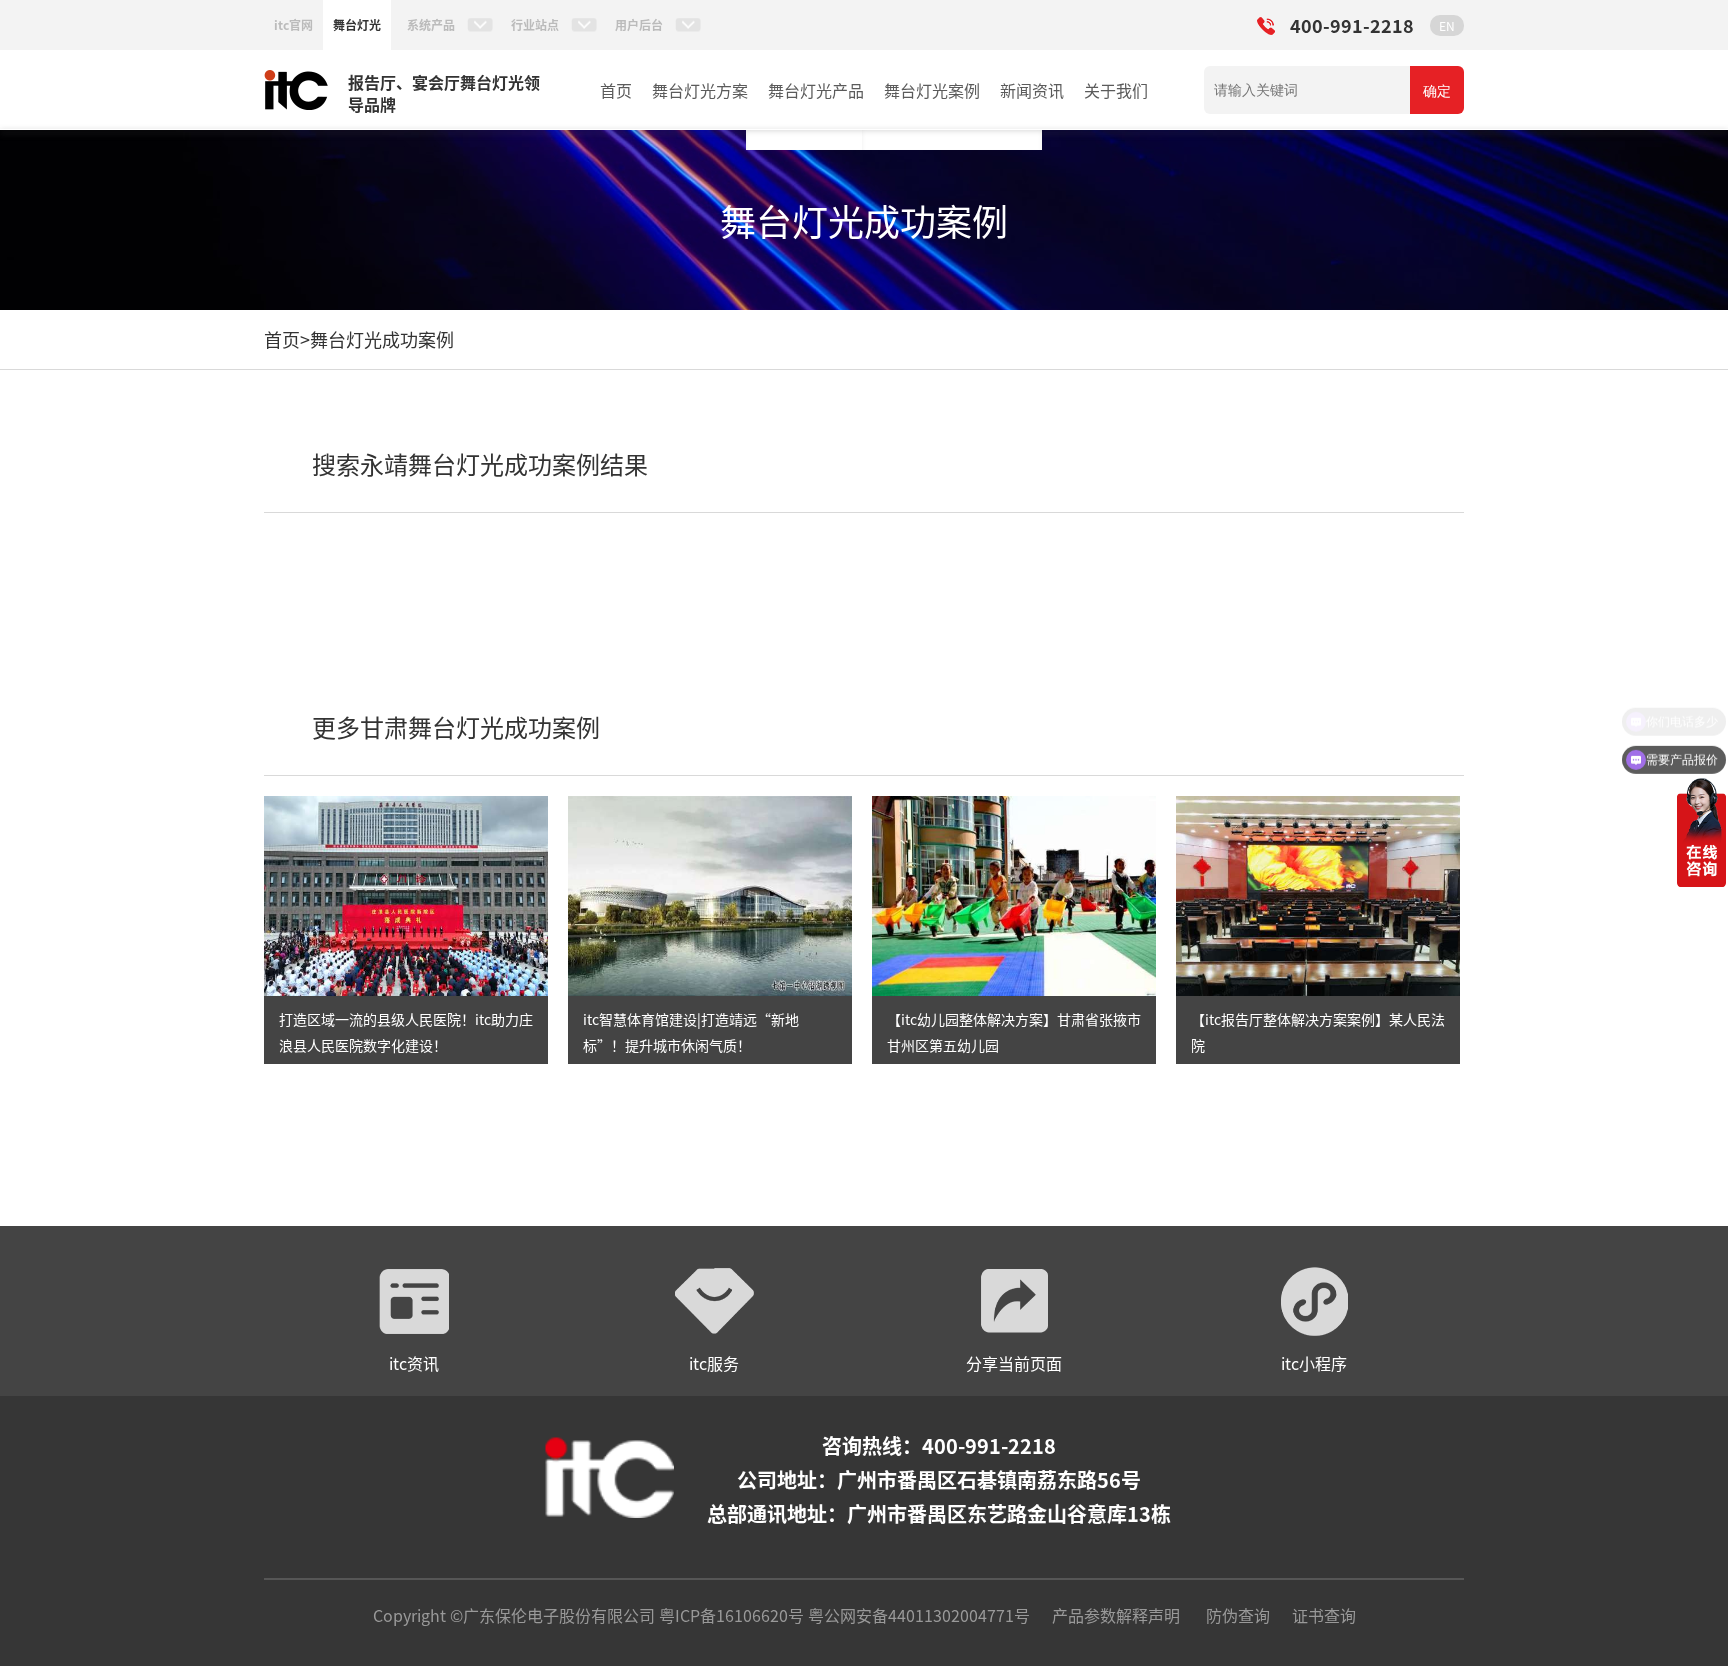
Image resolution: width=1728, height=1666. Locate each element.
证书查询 (1324, 1615)
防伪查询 (1238, 1615)
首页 (616, 90)
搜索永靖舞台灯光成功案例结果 (480, 463)
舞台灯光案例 (932, 90)
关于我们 (1116, 90)
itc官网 (293, 24)
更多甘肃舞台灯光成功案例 (456, 726)
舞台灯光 (357, 24)
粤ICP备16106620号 (729, 1615)
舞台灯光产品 (816, 90)
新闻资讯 (1032, 90)
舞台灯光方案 (700, 90)
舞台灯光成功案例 (382, 339)
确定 (1437, 91)
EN (1447, 25)
